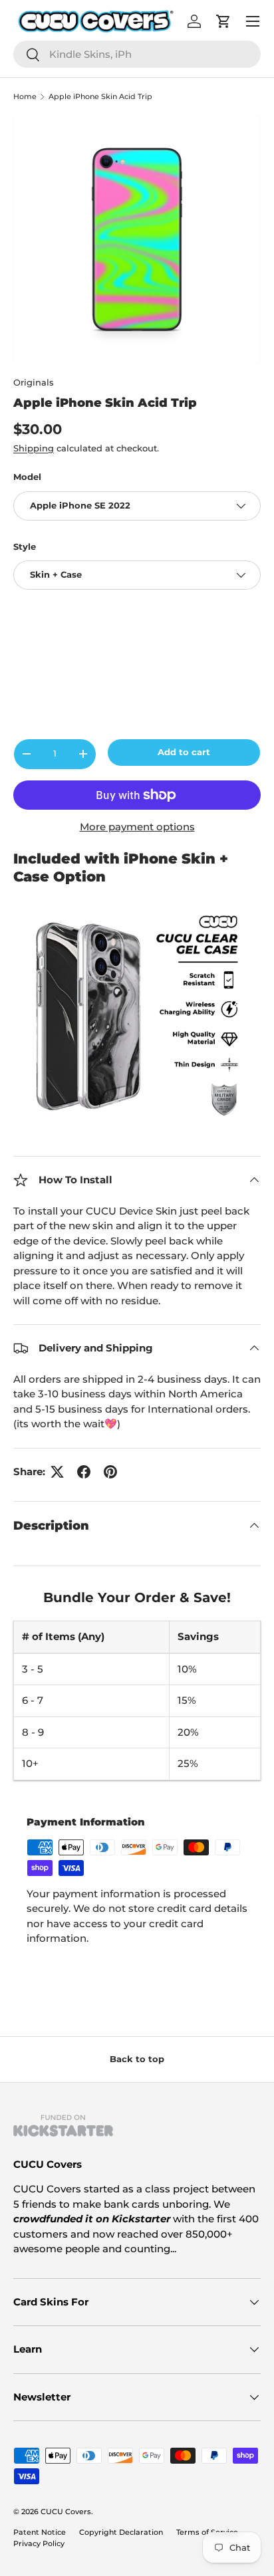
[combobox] (137, 54)
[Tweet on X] (57, 1472)
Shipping (34, 448)
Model (27, 477)
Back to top (137, 2059)
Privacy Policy (39, 2543)
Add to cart (184, 752)
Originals (34, 382)
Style (25, 546)
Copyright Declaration (121, 2532)
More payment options (137, 827)
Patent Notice (40, 2532)
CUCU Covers (66, 2512)
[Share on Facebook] (84, 1472)
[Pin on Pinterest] (110, 1472)
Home (25, 97)
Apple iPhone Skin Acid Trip (100, 97)
